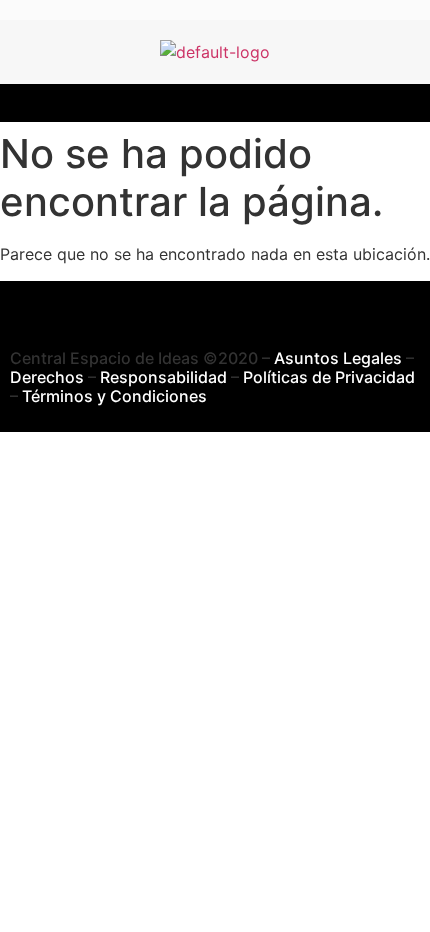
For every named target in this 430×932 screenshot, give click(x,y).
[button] (215, 103)
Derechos (47, 377)
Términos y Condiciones (114, 396)
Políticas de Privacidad (329, 377)
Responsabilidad (163, 377)
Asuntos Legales (338, 358)
